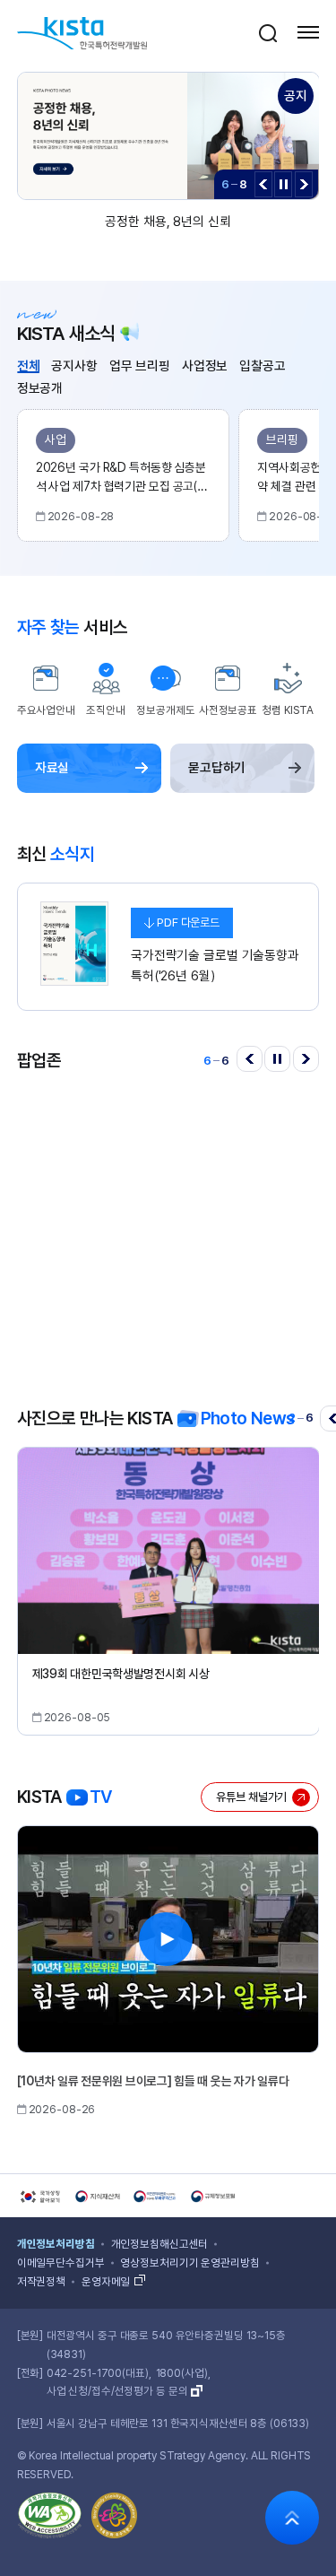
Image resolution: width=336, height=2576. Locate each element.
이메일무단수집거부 (61, 2263)
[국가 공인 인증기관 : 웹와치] (50, 2519)
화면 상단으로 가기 (292, 2518)
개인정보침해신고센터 (160, 2244)
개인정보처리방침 (56, 2244)
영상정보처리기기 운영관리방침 (190, 2263)
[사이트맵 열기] (308, 32)
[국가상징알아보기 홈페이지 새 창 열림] (39, 2197)
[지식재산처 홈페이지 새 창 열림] (98, 2197)
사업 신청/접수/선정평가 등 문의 (117, 2391)
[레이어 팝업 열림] (268, 32)
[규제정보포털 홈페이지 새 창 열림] (213, 2197)
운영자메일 (106, 2282)
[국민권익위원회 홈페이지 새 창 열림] (156, 2197)
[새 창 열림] (168, 1223)
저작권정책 (41, 2282)
